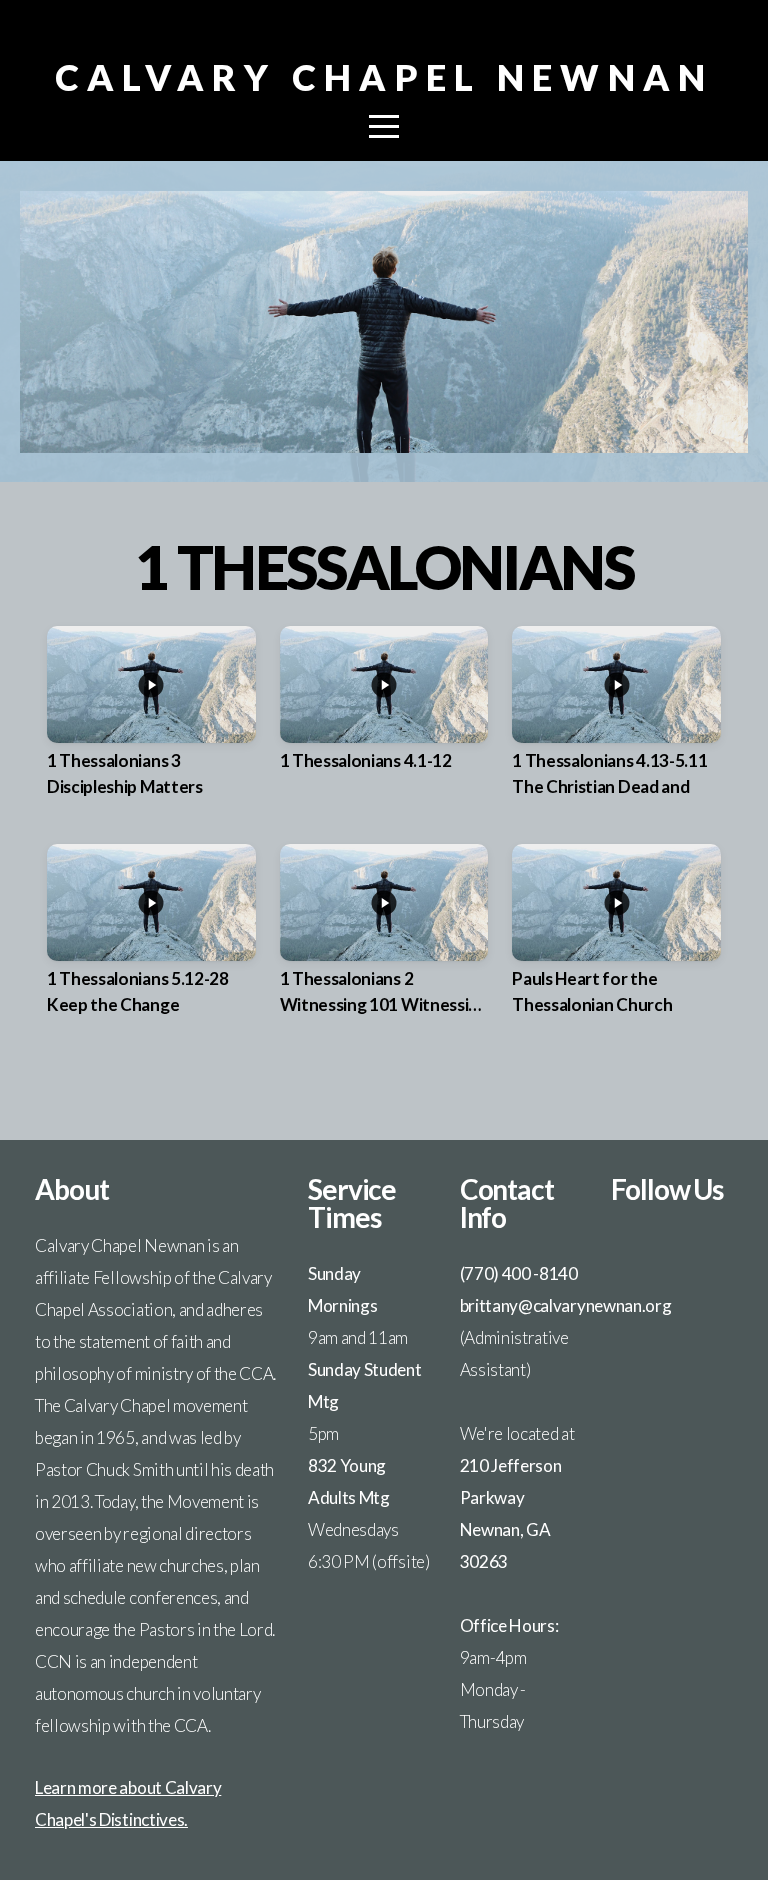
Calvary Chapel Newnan (384, 77)
